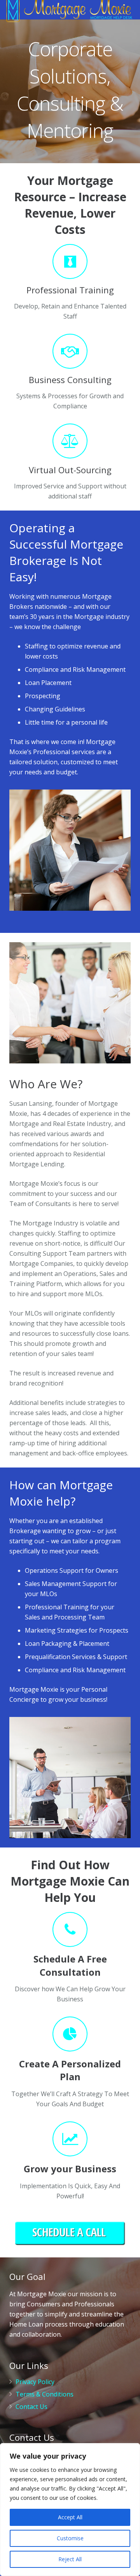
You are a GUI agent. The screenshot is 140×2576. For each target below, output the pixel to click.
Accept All (70, 2517)
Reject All (70, 2559)
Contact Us (31, 2407)
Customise (70, 2538)
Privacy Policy (35, 2382)
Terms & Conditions (45, 2394)
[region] (70, 2510)
